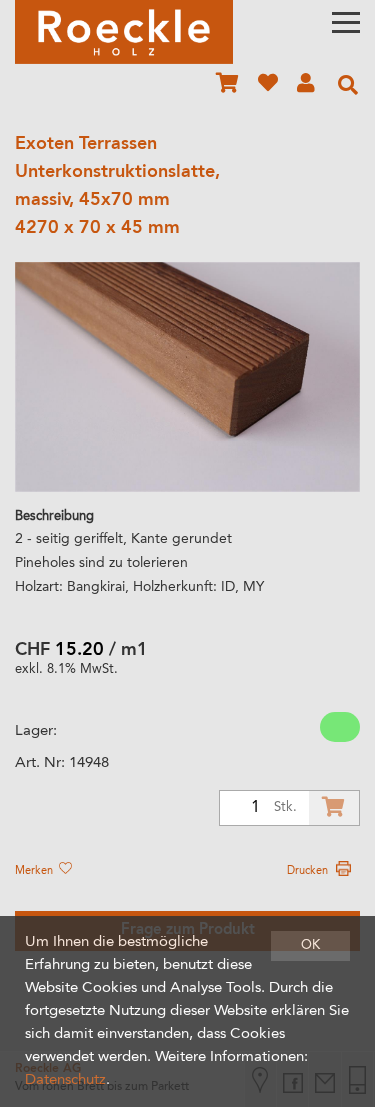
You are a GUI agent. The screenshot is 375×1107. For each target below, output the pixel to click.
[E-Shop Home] (124, 32)
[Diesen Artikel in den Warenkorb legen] (334, 808)
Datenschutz (65, 1080)
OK (310, 945)
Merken (35, 871)
